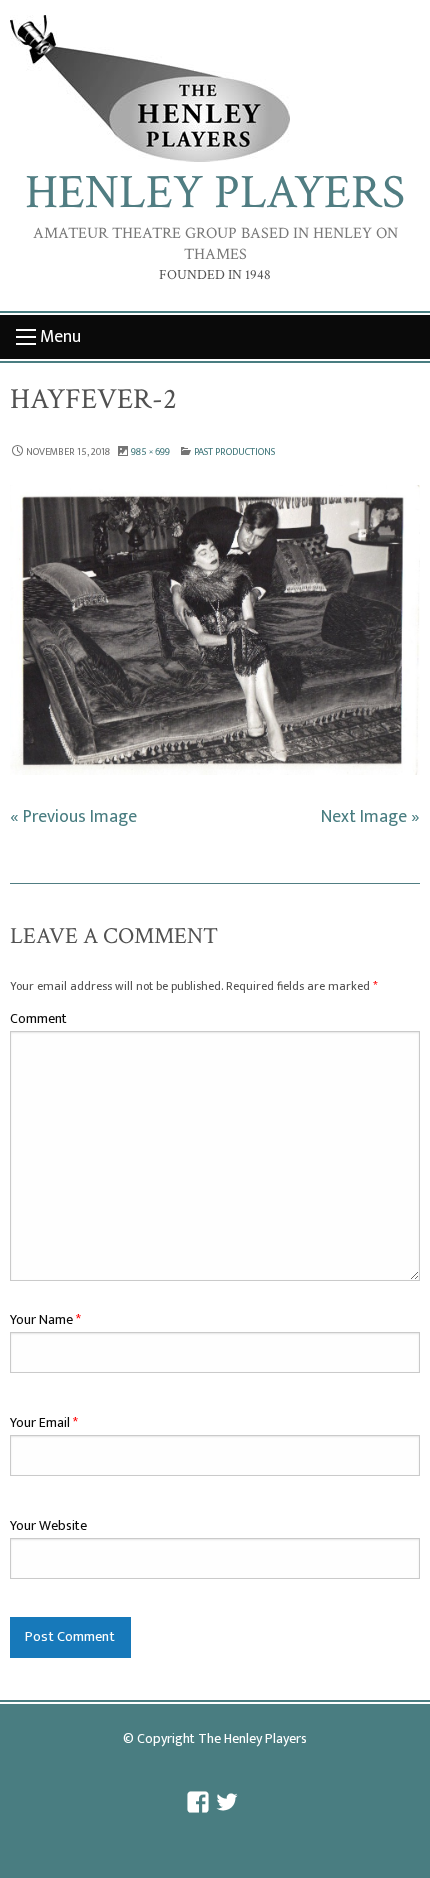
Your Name (45, 1319)
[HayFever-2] (215, 630)
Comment (38, 1018)
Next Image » (370, 816)
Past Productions (234, 452)
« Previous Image (73, 816)
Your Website (48, 1525)
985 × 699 (150, 452)
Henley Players (215, 192)
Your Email (44, 1422)
